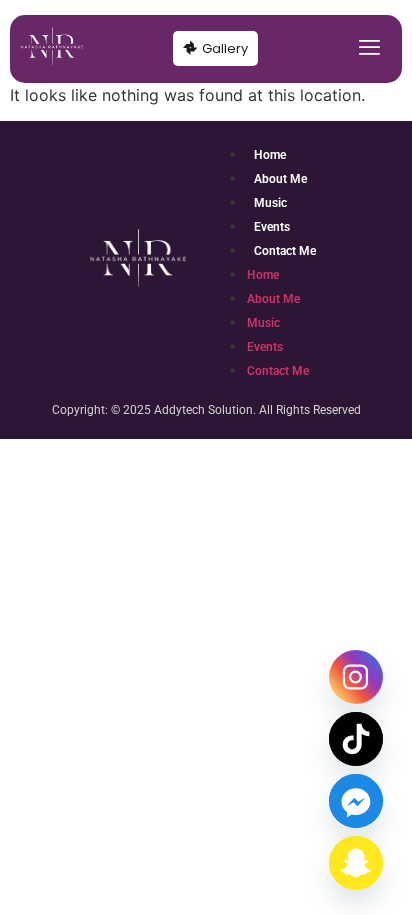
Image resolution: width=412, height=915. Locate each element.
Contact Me (285, 251)
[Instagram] (356, 677)
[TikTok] (356, 739)
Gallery (225, 48)
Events (272, 227)
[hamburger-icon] (369, 49)
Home (270, 155)
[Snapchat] (356, 863)
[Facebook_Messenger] (356, 801)
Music (270, 203)
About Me (280, 179)
